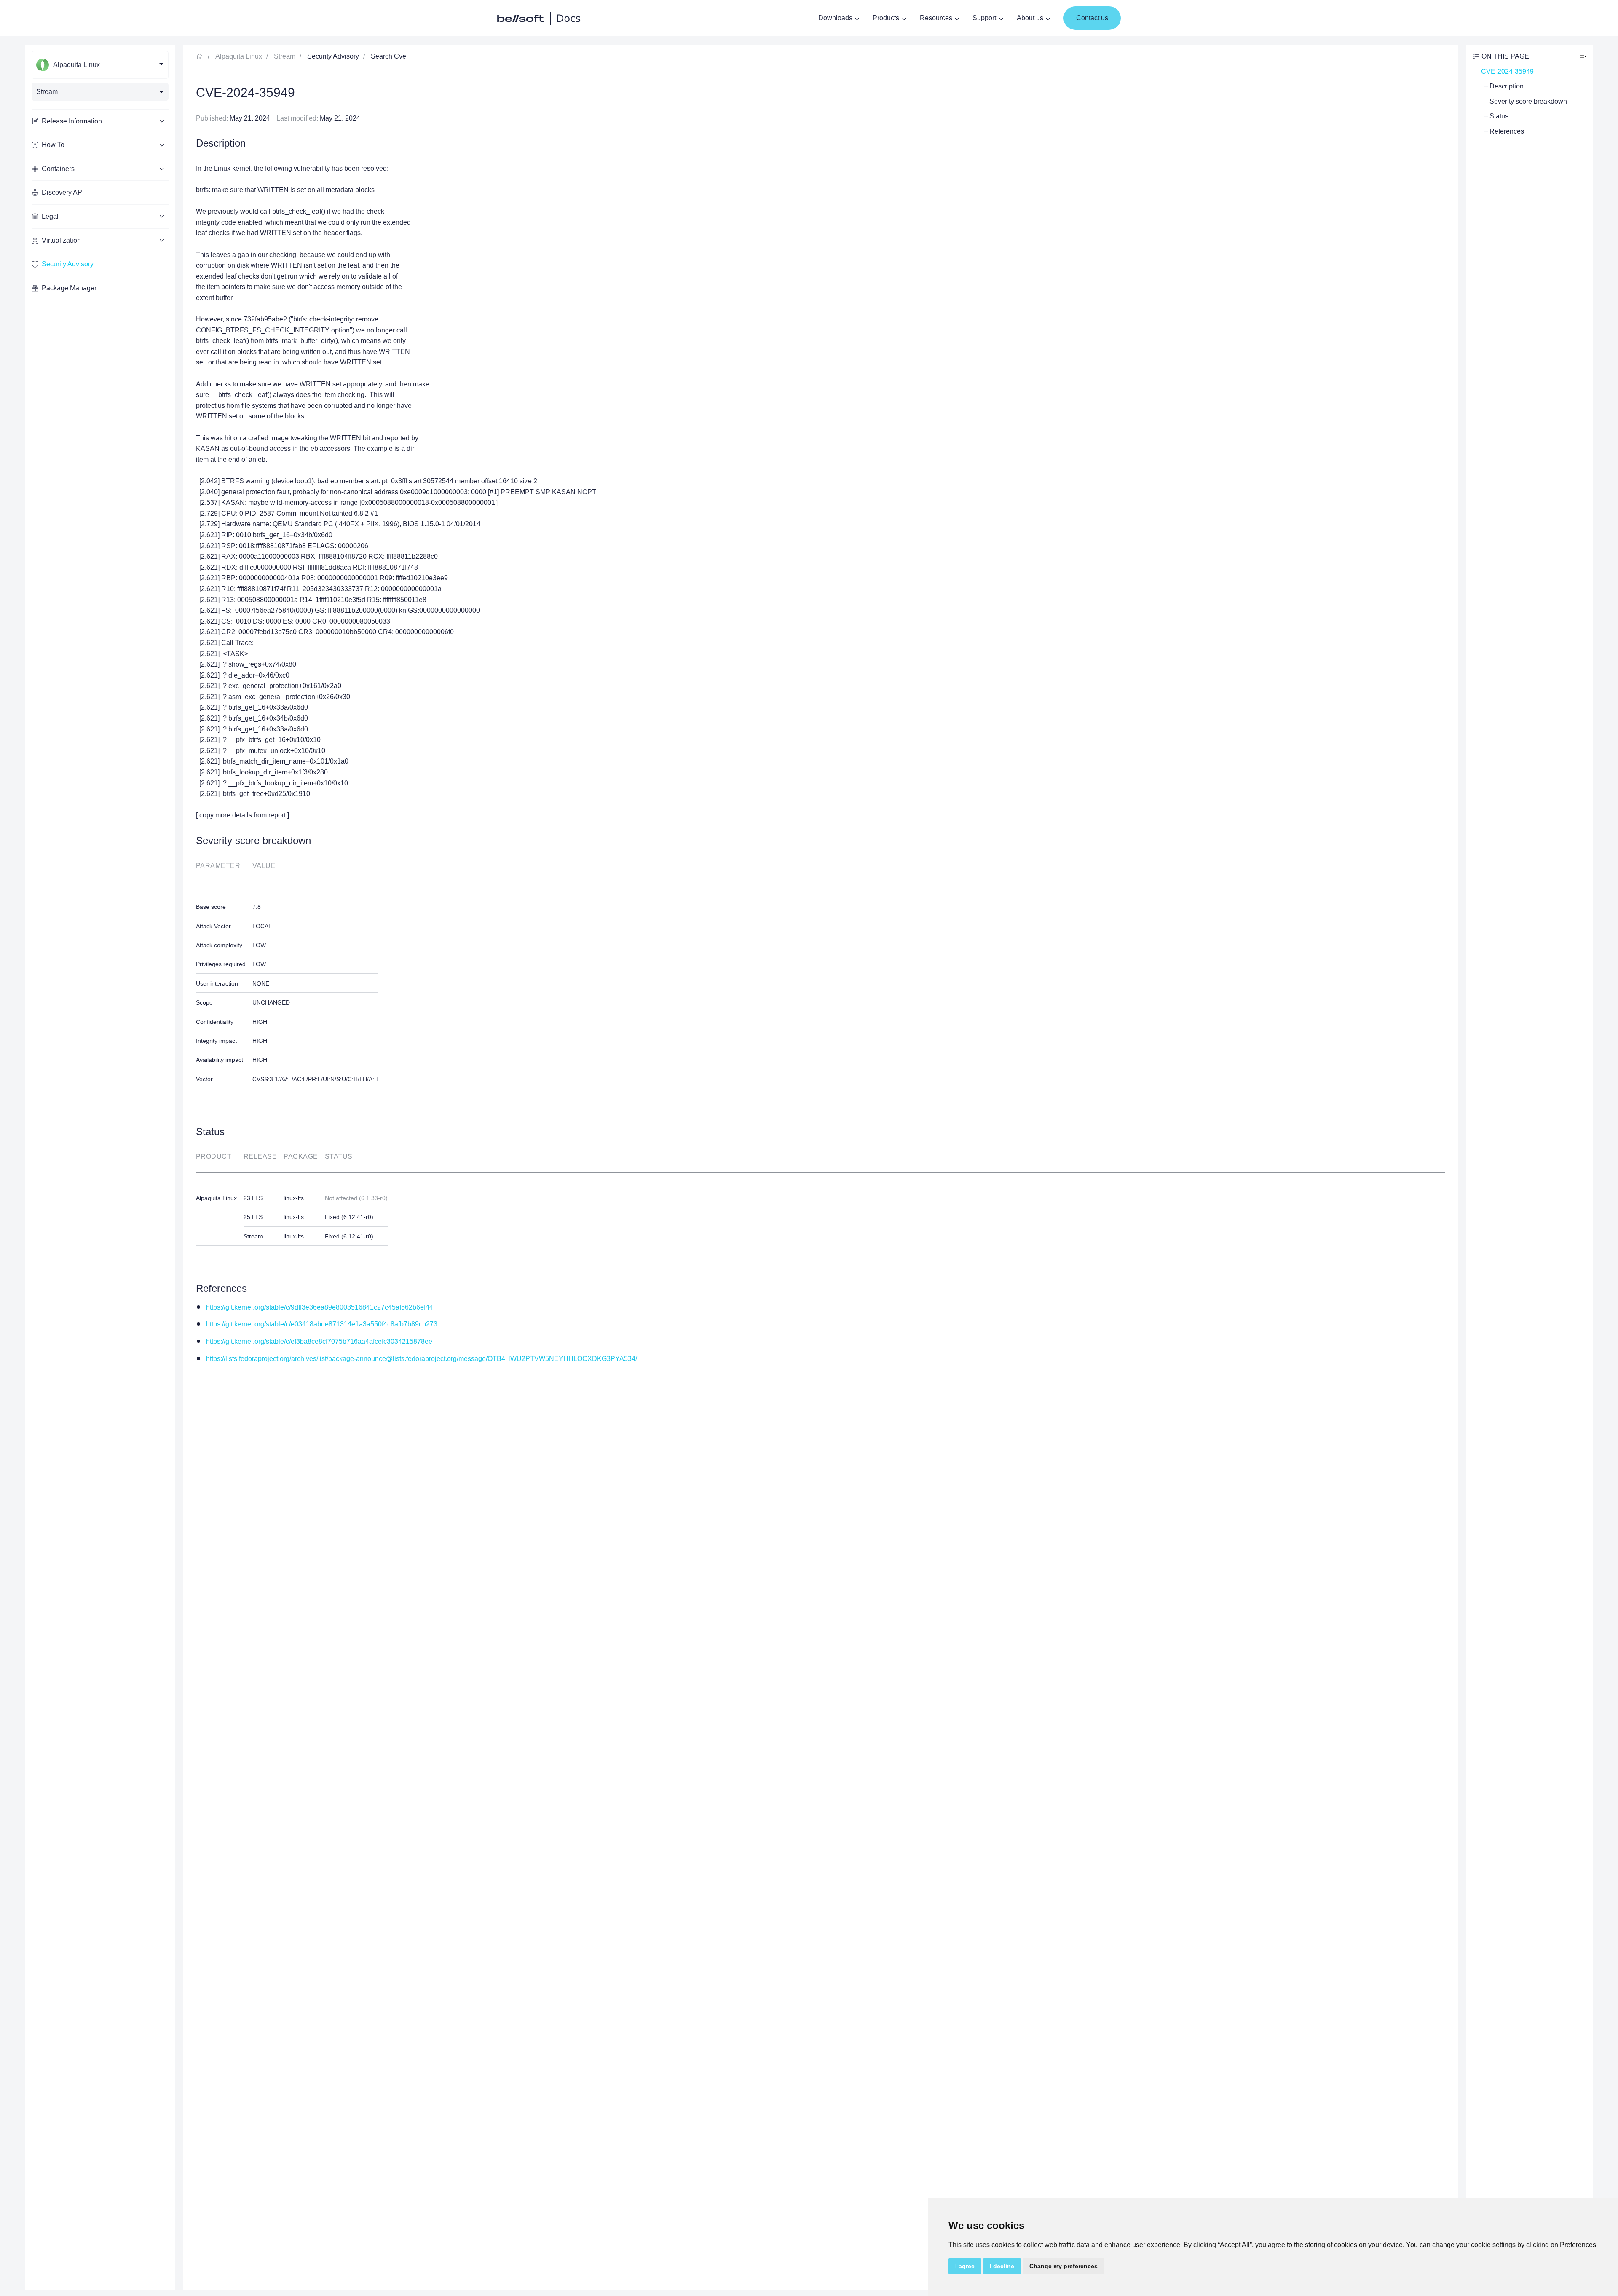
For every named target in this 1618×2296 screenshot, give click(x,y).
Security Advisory (68, 264)
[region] (100, 1167)
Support (984, 18)
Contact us (1092, 18)
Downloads (835, 18)
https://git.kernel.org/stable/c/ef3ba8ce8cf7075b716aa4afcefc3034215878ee (319, 1341)
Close (1583, 56)
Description (1507, 86)
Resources (936, 18)
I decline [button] (1002, 2266)
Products (886, 18)
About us (1030, 18)
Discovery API (63, 192)
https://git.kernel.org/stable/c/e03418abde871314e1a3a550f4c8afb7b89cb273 (322, 1324)
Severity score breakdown (1528, 101)
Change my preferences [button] (1063, 2266)
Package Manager (69, 288)
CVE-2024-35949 (1507, 71)
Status (1499, 116)
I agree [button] (965, 2266)
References (1507, 131)
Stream (285, 56)
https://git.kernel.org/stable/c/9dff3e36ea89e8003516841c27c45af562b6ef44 (320, 1307)
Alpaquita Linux (239, 56)
